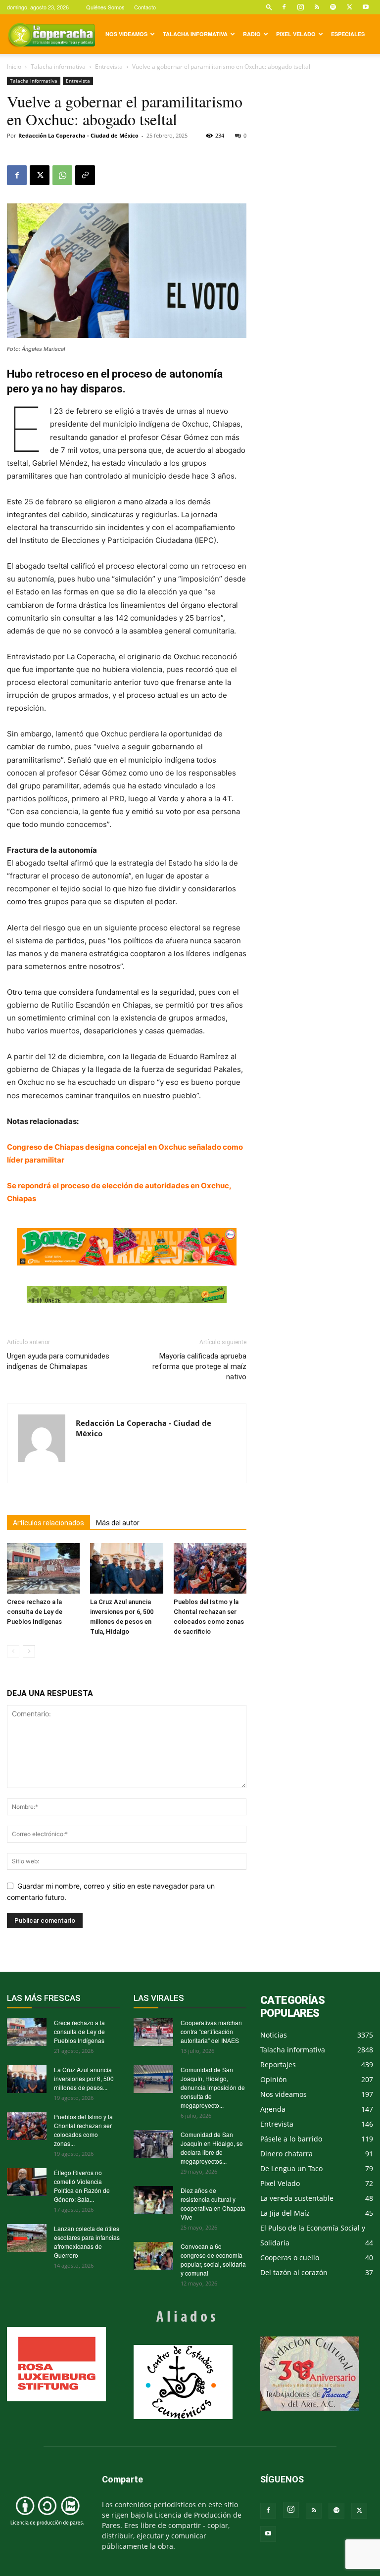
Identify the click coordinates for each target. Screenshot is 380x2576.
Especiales (348, 34)
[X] (349, 7)
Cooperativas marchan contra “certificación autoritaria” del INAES (211, 2031)
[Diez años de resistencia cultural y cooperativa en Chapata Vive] (153, 2200)
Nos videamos (126, 34)
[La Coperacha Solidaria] (127, 1295)
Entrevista (109, 67)
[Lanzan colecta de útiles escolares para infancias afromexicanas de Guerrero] (27, 2238)
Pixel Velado (296, 34)
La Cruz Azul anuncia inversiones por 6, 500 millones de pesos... (84, 2078)
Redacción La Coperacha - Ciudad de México (78, 135)
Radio (252, 34)
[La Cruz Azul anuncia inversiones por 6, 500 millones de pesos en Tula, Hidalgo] (126, 1568)
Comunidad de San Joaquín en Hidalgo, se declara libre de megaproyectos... (212, 2148)
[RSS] (317, 7)
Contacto (145, 7)
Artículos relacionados (48, 1523)
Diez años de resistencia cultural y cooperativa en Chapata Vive (213, 2204)
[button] (269, 7)
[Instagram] (300, 7)
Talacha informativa (195, 34)
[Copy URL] (85, 175)
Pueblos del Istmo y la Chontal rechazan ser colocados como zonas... (83, 2130)
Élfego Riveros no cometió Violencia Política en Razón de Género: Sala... (82, 2186)
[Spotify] (333, 7)
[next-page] (29, 1651)
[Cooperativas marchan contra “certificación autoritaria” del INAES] (153, 2032)
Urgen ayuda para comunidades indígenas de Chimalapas (58, 1361)
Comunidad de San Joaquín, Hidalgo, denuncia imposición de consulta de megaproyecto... (213, 2087)
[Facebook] (284, 7)
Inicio (14, 67)
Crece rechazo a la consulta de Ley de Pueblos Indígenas (35, 1612)
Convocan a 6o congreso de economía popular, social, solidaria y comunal (213, 2260)
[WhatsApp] (62, 175)
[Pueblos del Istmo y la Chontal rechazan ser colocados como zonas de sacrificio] (210, 1568)
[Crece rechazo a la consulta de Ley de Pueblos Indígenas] (43, 1568)
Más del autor (118, 1523)
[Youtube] (366, 7)
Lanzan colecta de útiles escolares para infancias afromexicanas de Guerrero (87, 2242)
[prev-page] (13, 1651)
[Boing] (127, 1246)
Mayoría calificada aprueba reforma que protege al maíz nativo (199, 1366)
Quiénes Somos (105, 7)
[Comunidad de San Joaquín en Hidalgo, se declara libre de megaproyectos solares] (153, 2144)
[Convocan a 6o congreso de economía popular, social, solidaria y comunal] (153, 2256)
